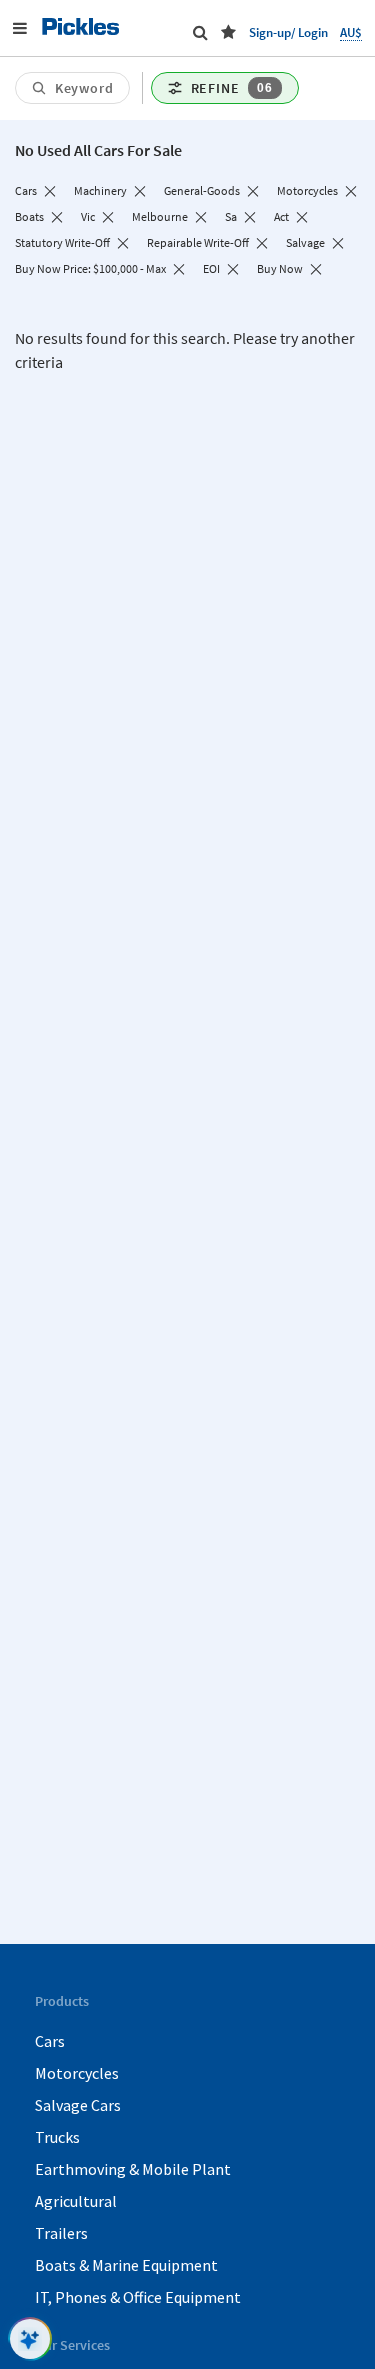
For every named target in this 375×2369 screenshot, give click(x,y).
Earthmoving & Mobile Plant (133, 2169)
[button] (228, 32)
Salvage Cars (78, 2105)
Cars (50, 2041)
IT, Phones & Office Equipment (138, 2297)
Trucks (57, 2137)
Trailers (61, 2233)
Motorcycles (77, 2073)
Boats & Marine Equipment (126, 2265)
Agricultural (76, 2201)
